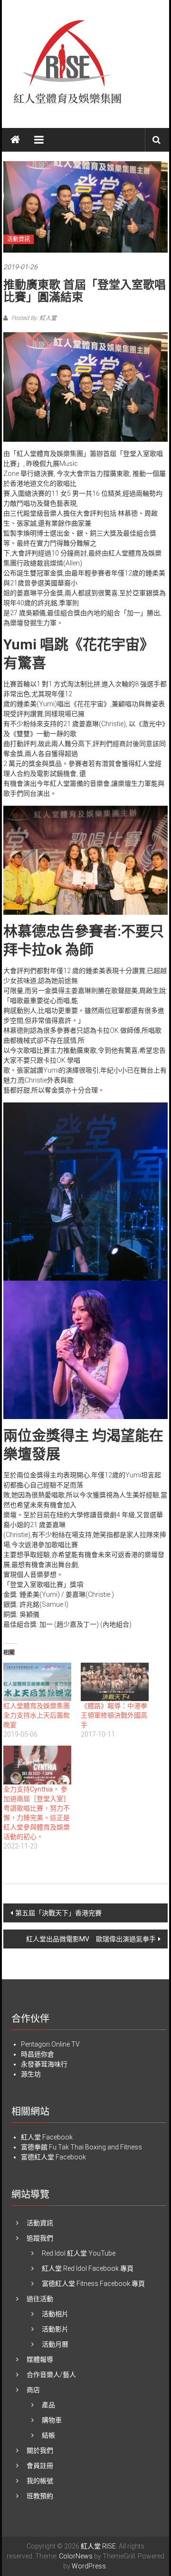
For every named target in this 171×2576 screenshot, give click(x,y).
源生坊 (31, 2074)
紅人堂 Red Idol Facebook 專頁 (88, 2268)
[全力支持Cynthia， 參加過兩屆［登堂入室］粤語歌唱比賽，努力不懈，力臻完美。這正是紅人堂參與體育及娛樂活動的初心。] (37, 1765)
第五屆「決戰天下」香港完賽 (58, 1913)
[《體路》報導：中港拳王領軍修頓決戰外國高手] (115, 1682)
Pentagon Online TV (50, 2044)
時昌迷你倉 (38, 2054)
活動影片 (55, 2329)
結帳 (48, 2435)
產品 (48, 2405)
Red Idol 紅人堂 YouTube (79, 2253)
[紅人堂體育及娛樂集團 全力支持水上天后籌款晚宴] (37, 1682)
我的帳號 (40, 2481)
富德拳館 (34, 2147)
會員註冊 (40, 2466)
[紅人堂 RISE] (15, 140)
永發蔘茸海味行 (44, 2064)
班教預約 (40, 2496)
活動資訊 (19, 239)
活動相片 (55, 2314)
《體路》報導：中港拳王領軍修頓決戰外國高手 (114, 1715)
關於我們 (40, 2450)
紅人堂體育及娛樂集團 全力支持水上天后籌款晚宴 (40, 1715)
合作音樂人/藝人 (51, 2375)
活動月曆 (55, 2344)
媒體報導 (40, 2359)
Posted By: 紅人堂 (33, 318)
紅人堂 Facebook (47, 2137)
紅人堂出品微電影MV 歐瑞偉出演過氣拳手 (91, 1939)
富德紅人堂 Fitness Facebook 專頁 (93, 2284)
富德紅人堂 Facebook (53, 2157)
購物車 (52, 2420)
